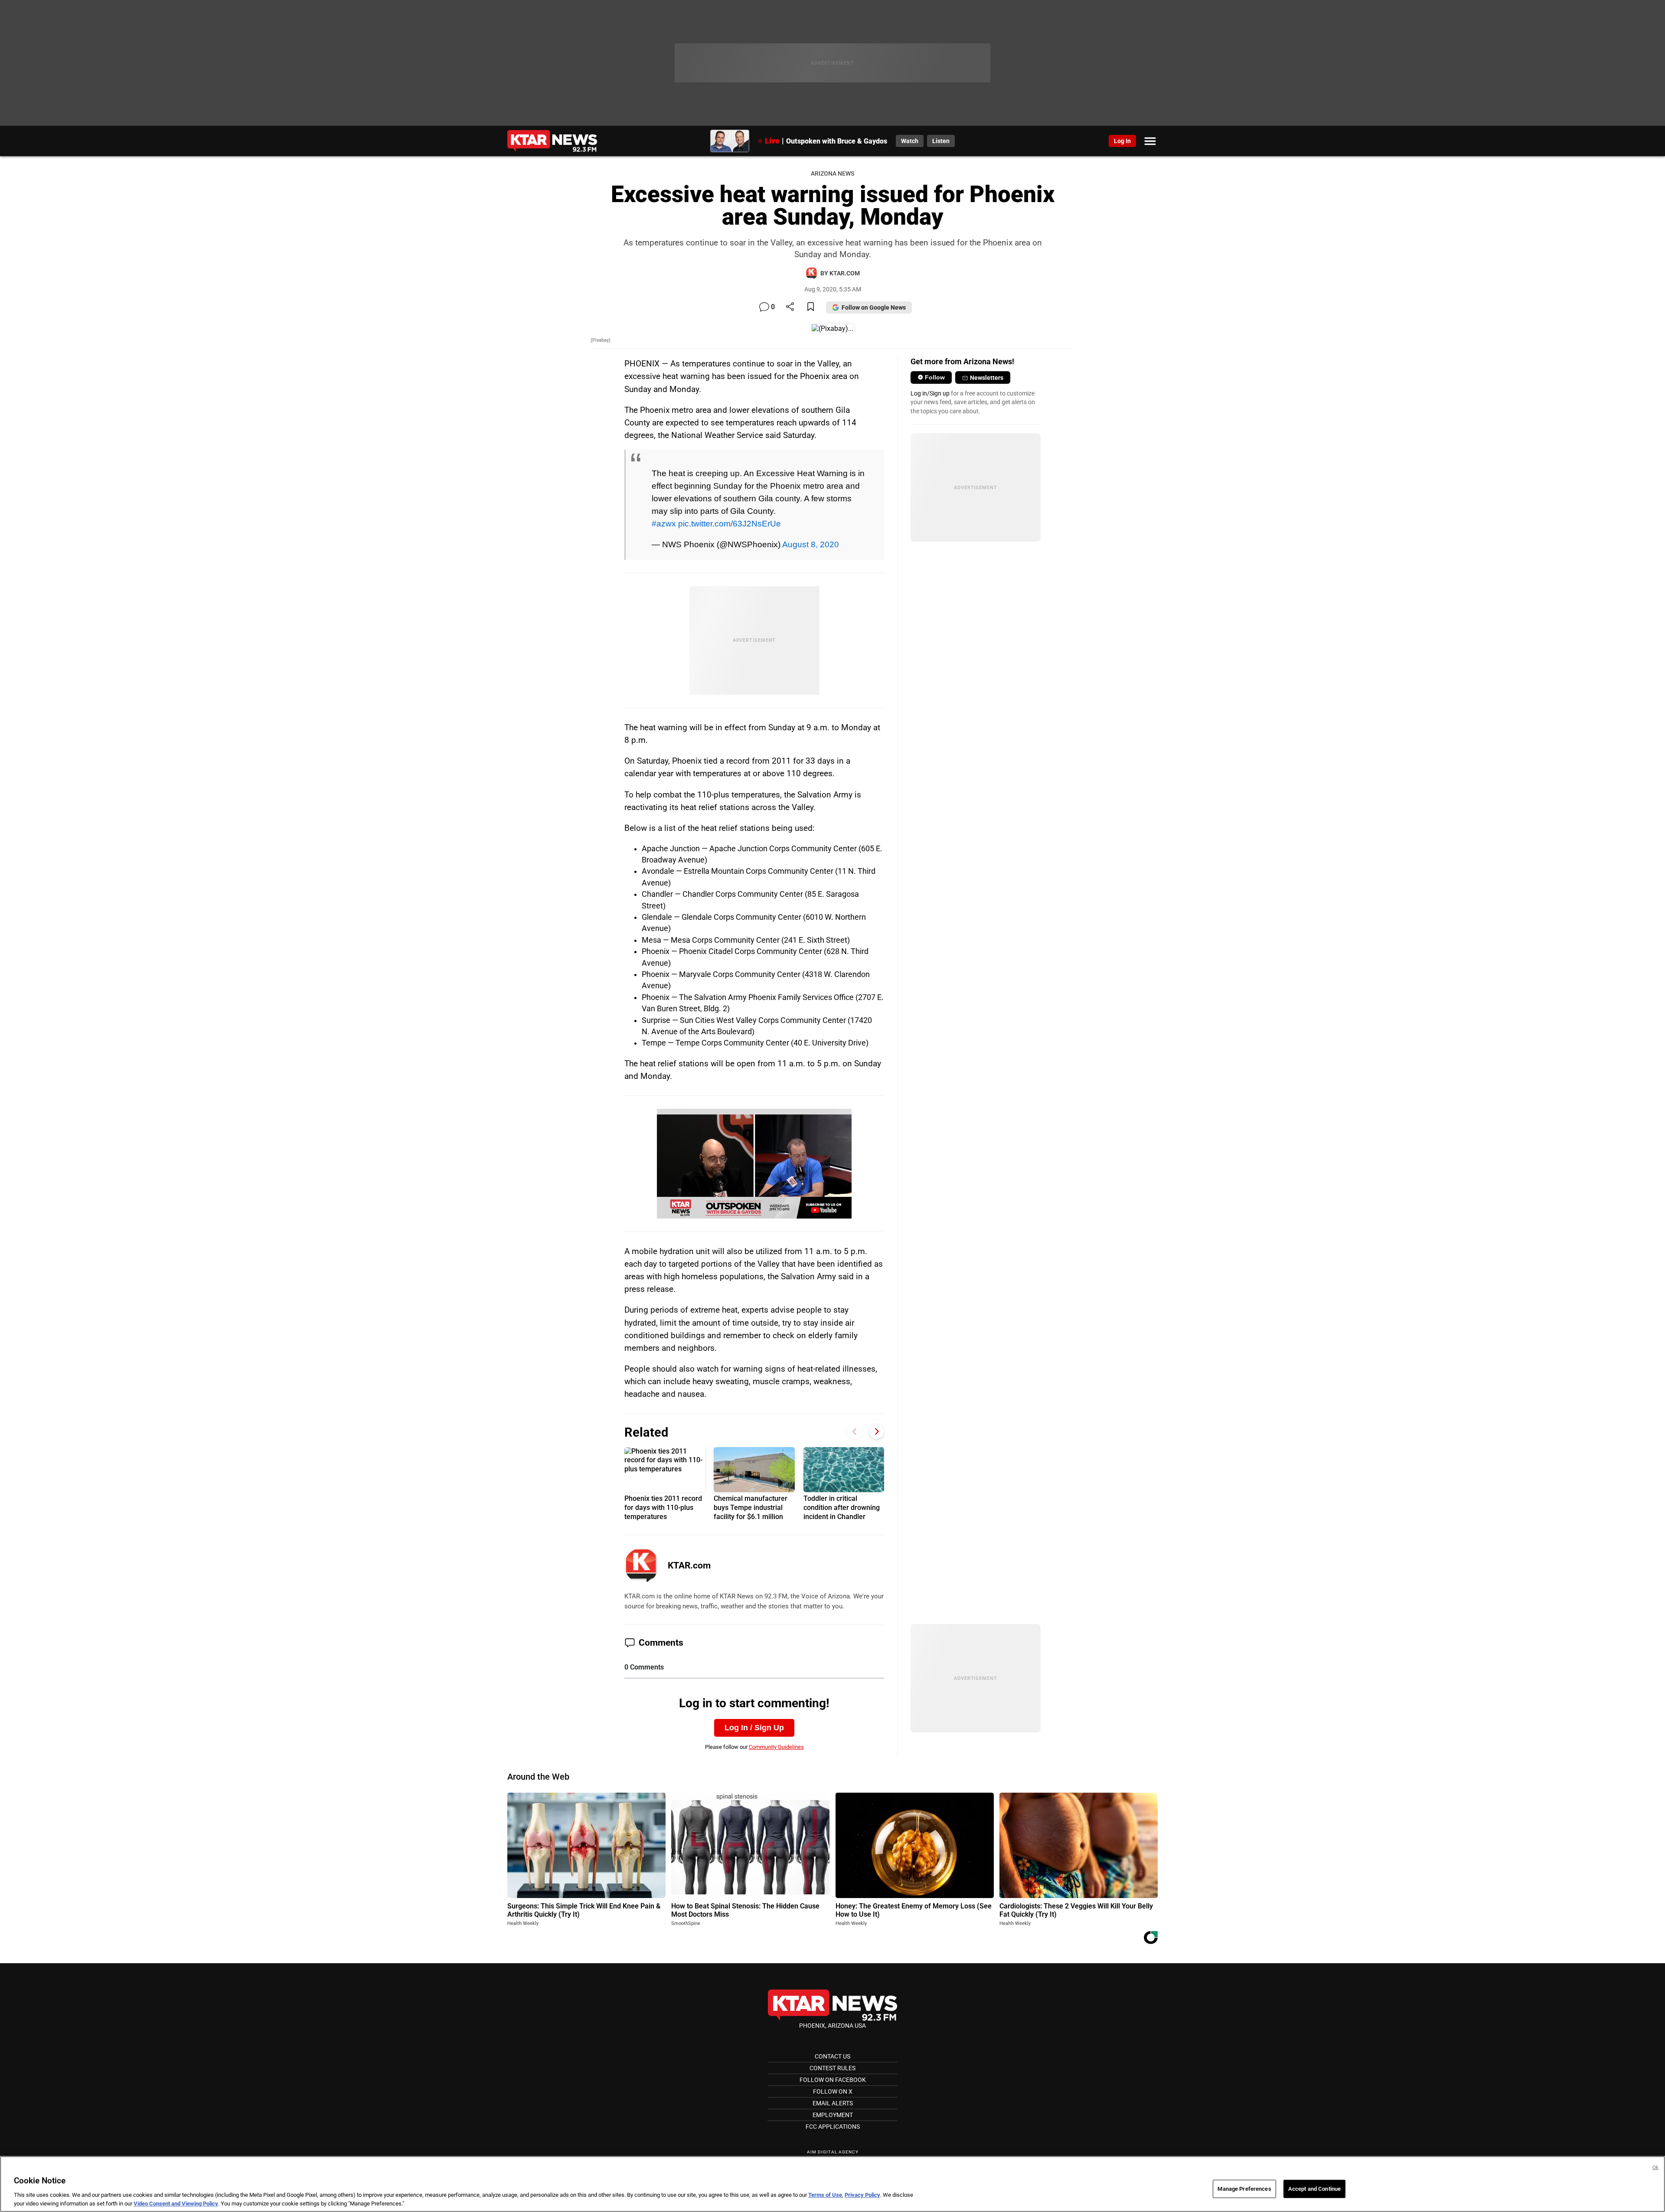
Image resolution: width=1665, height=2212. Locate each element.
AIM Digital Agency (833, 2152)
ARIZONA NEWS (832, 174)
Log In (1122, 141)
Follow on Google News (874, 307)
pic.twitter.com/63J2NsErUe (730, 523)
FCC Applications (833, 2127)
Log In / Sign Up (754, 1728)
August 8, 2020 (811, 544)
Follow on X (833, 2091)
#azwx (664, 523)
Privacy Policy (862, 2195)
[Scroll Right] (877, 1431)
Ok (1655, 2168)
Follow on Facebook (833, 2080)
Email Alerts (833, 2103)
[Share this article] (790, 307)
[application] (754, 1164)
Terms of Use (825, 2195)
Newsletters (987, 378)
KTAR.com (689, 1565)
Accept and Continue (1314, 2189)
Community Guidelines (776, 1747)
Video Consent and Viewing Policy (176, 2203)
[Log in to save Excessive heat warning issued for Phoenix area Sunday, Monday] (811, 307)
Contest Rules (832, 2068)
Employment (833, 2115)
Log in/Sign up (930, 393)
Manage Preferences (1244, 2189)
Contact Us (832, 2056)
